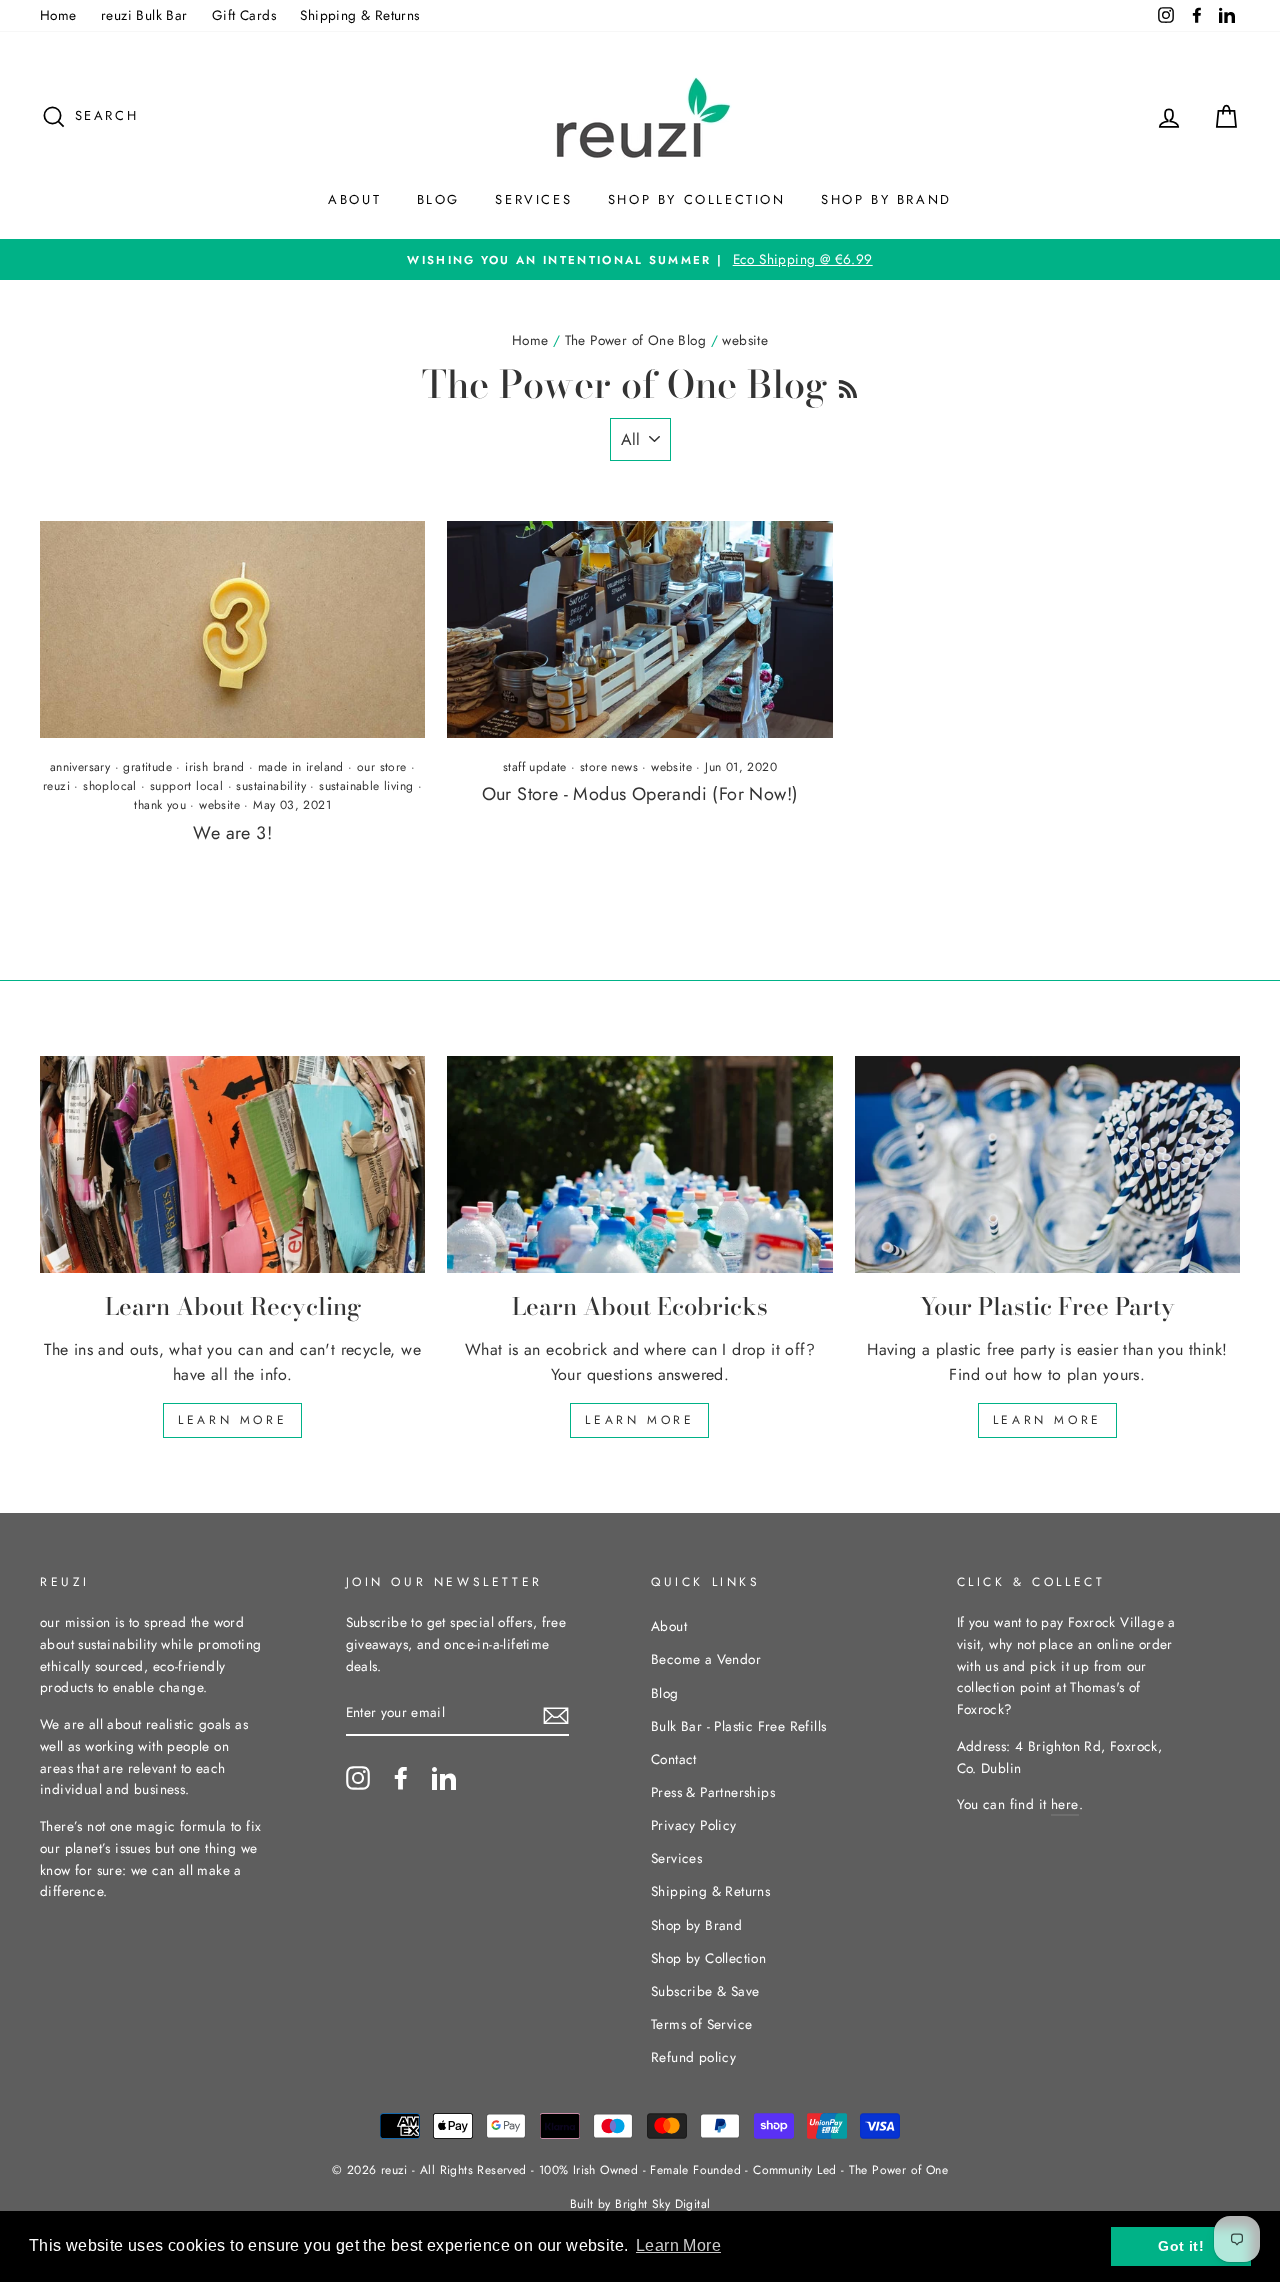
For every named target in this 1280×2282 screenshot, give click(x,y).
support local (186, 786)
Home (58, 15)
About (354, 199)
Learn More (232, 1420)
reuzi (56, 786)
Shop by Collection (697, 199)
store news (609, 767)
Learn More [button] (678, 2245)
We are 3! (232, 833)
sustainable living (366, 786)
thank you (160, 805)
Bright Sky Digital (662, 2204)
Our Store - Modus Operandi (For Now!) (640, 794)
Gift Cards (244, 15)
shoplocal (110, 786)
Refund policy (693, 2057)
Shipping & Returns (359, 15)
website (219, 805)
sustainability (271, 786)
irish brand (214, 767)
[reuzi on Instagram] (358, 1778)
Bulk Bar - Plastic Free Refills (738, 1726)
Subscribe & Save (705, 1991)
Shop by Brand (886, 199)
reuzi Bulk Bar (144, 15)
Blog (438, 199)
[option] (640, 260)
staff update (535, 767)
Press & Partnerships (713, 1792)
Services (533, 199)
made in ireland (301, 767)
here (1065, 1804)
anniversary (80, 767)
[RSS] (848, 384)
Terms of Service (701, 2024)
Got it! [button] (1181, 2246)
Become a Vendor (706, 1659)
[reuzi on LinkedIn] (444, 1778)
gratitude (147, 767)
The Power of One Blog (635, 340)
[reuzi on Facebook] (401, 1778)
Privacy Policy (694, 1825)
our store (382, 767)
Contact (674, 1759)
